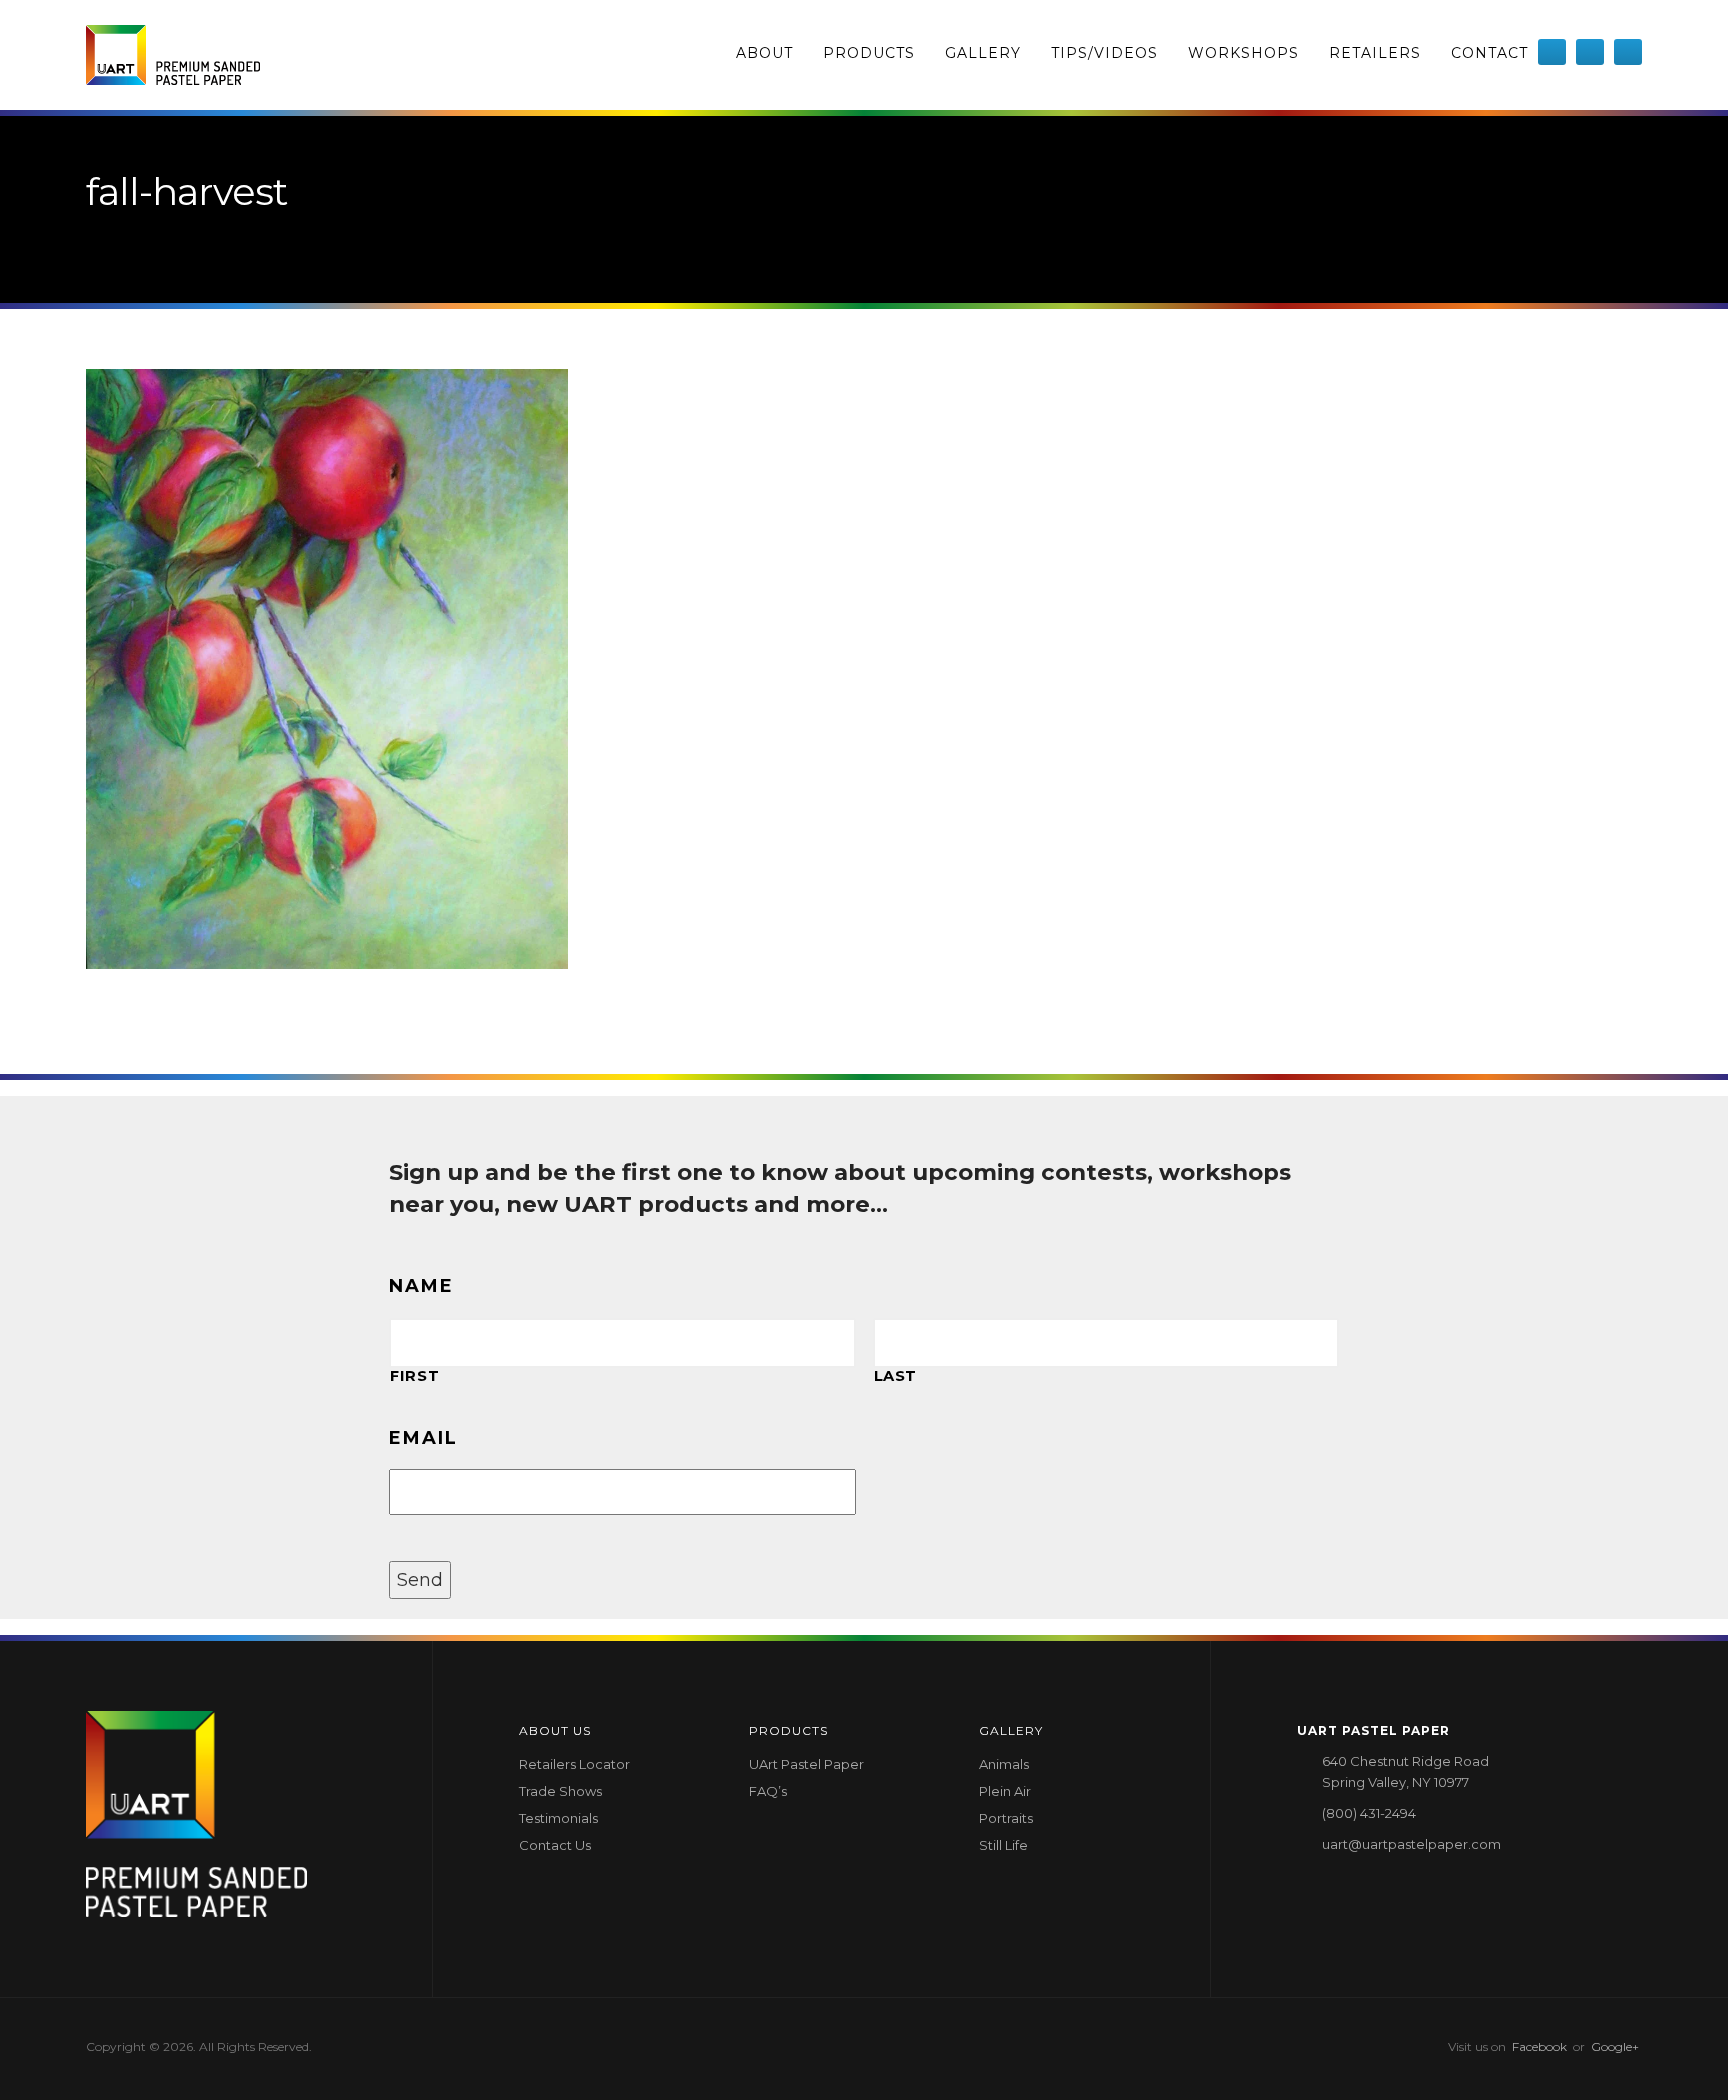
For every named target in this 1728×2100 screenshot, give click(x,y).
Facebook (1539, 2046)
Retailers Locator (574, 1764)
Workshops (1243, 53)
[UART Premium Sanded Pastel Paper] (173, 55)
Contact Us (555, 1845)
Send (420, 1580)
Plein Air (1005, 1791)
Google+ (1615, 2046)
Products (869, 53)
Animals (1004, 1764)
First (414, 1376)
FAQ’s (768, 1791)
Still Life (1003, 1845)
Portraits (1006, 1818)
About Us (555, 1730)
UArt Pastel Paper (806, 1764)
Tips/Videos (1104, 53)
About (764, 53)
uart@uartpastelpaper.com (1411, 1844)
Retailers (1375, 53)
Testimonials (558, 1818)
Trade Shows (560, 1791)
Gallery (983, 53)
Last (896, 1376)
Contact (1489, 53)
